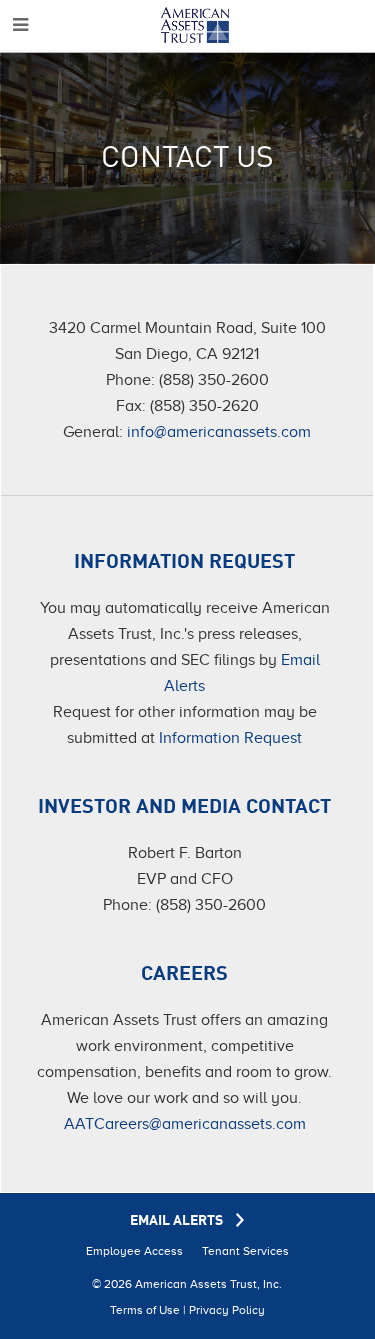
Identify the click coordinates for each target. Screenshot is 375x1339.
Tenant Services (245, 1251)
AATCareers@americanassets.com (185, 1124)
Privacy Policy (227, 1310)
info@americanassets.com (219, 432)
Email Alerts (178, 1221)
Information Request (230, 738)
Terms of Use (145, 1310)
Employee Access (134, 1251)
